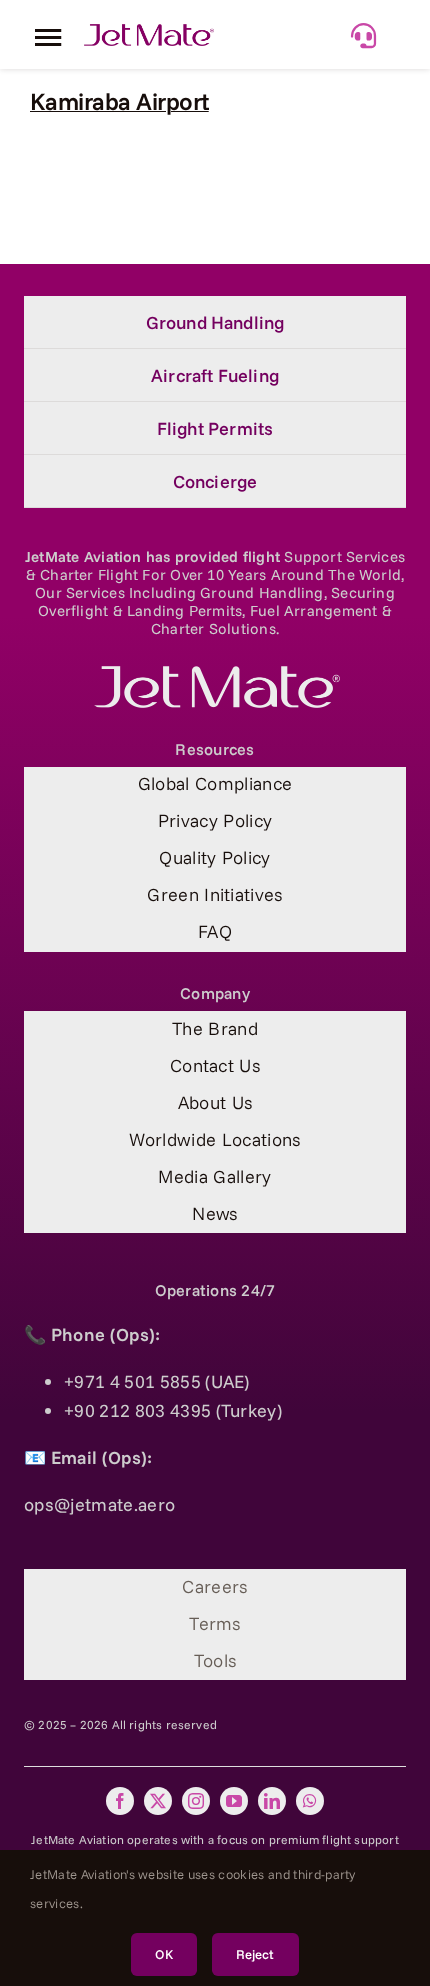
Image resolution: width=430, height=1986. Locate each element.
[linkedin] (272, 1801)
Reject (255, 1954)
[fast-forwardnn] (149, 32)
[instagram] (196, 1801)
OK (163, 1954)
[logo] (215, 674)
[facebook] (120, 1801)
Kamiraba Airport (119, 101)
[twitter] (158, 1801)
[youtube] (234, 1801)
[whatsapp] (310, 1801)
